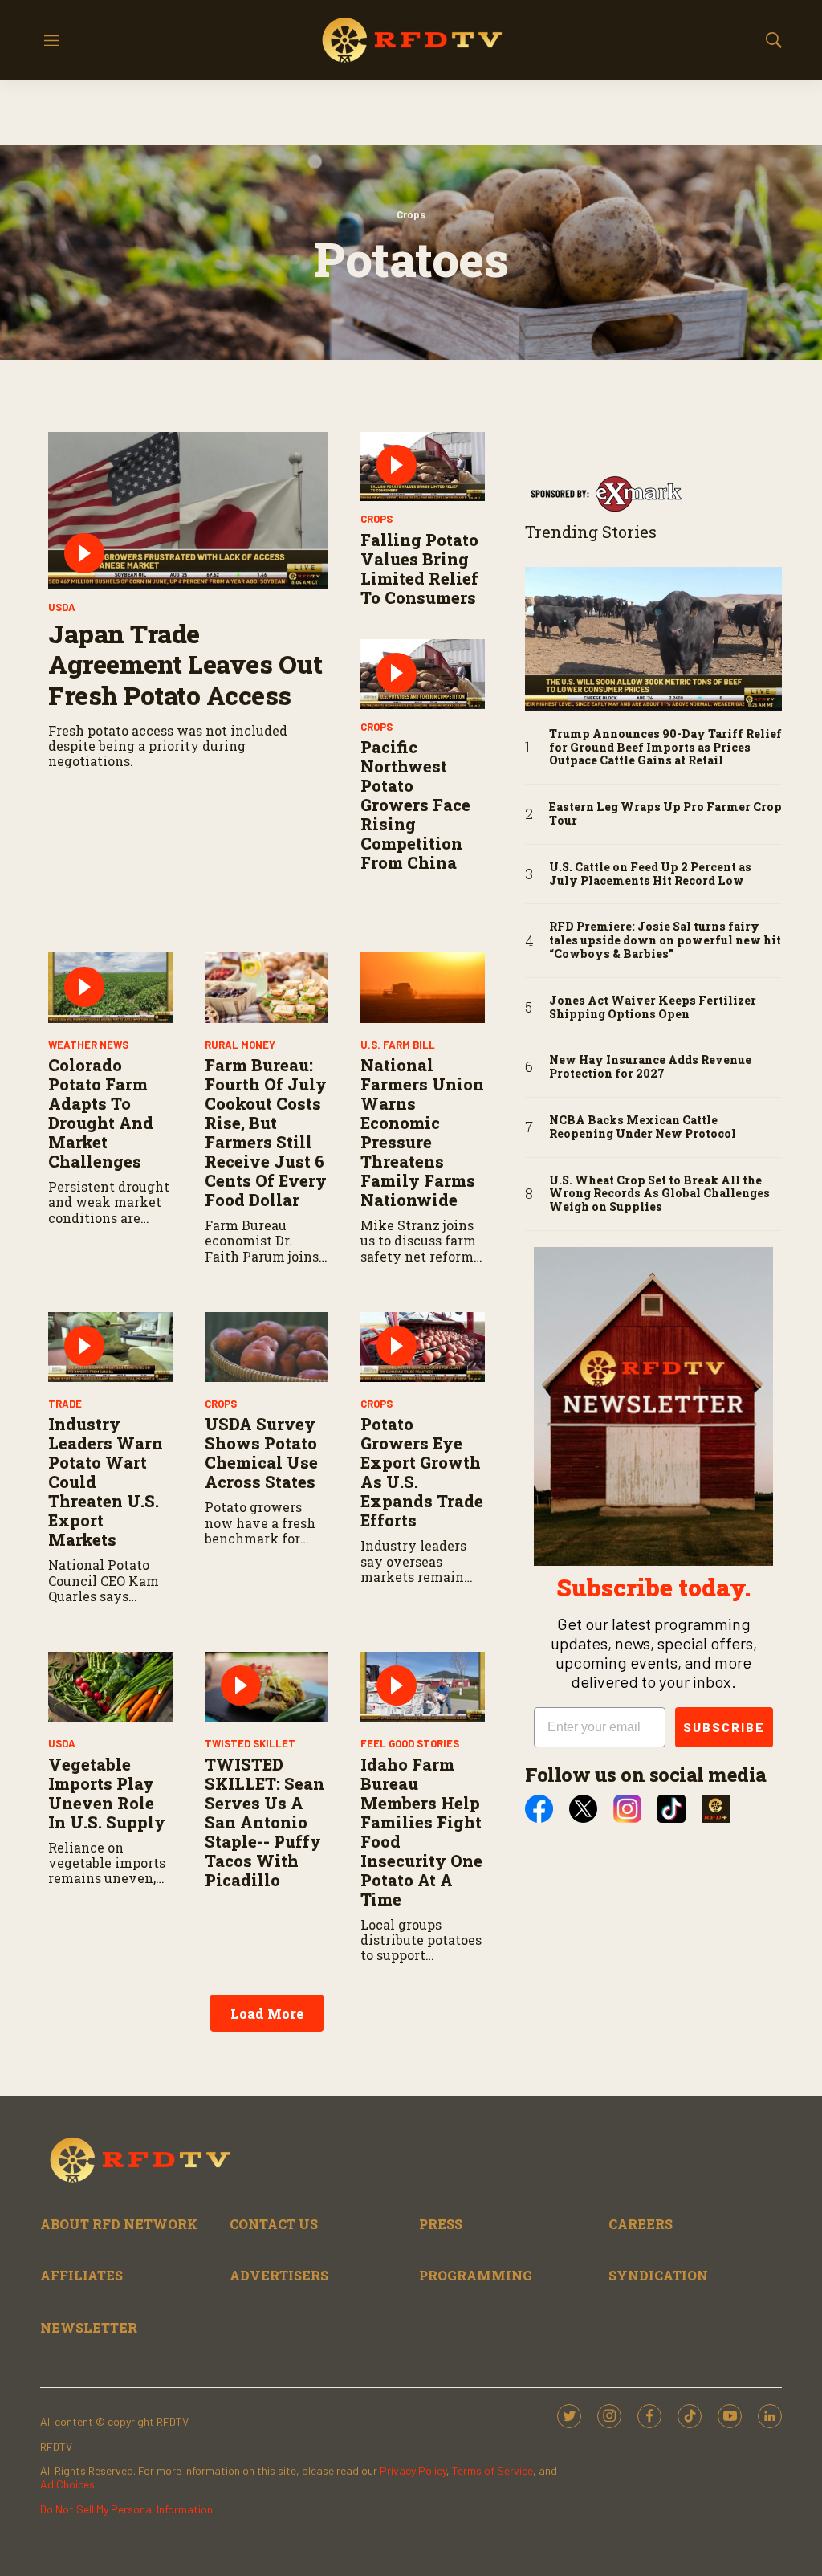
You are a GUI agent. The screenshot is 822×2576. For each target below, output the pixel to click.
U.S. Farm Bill (398, 1045)
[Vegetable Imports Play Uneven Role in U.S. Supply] (110, 1687)
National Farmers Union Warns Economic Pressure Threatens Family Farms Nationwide (422, 1132)
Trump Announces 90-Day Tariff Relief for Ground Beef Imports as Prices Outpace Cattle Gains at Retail (665, 748)
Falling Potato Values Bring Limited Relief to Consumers (419, 569)
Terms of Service (492, 2470)
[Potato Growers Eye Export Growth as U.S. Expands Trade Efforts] (423, 1347)
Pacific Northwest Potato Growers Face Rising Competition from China (415, 805)
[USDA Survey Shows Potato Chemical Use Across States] (267, 1347)
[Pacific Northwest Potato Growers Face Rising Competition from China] (423, 674)
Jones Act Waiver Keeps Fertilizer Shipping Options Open (653, 1008)
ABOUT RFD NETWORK (119, 2224)
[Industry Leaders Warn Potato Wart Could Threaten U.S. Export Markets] (110, 1347)
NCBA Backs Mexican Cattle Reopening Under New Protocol (643, 1127)
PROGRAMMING (476, 2275)
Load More (267, 2014)
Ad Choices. (69, 2484)
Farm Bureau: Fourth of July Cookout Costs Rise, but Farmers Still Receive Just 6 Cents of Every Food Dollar (266, 1132)
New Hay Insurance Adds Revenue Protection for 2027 (650, 1067)
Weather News (88, 1045)
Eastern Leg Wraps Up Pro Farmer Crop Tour (665, 814)
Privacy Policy (413, 2470)
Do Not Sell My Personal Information (126, 2509)
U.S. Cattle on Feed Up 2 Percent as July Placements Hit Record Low (650, 874)
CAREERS (641, 2224)
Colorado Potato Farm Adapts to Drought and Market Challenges (101, 1113)
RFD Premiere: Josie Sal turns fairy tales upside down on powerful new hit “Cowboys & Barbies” (665, 940)
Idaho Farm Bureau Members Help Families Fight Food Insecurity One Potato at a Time (421, 1832)
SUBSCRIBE (724, 1727)
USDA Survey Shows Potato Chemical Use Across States (261, 1453)
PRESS (441, 2224)
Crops (411, 214)
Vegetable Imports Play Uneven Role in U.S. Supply (107, 1793)
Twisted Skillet (250, 1743)
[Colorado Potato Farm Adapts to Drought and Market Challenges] (110, 987)
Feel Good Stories (410, 1743)
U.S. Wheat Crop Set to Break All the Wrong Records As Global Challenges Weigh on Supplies (659, 1194)
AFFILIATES (81, 2275)
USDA (62, 607)
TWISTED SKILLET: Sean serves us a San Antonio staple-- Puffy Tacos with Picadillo (265, 1822)
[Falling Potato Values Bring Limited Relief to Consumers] (423, 467)
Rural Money (240, 1045)
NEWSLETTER (89, 2327)
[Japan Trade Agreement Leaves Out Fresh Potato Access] (188, 511)
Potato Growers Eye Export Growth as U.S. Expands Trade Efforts (422, 1472)
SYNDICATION (658, 2275)
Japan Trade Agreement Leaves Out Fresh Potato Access (185, 664)
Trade (65, 1404)
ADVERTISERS (279, 2275)
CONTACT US (274, 2224)
